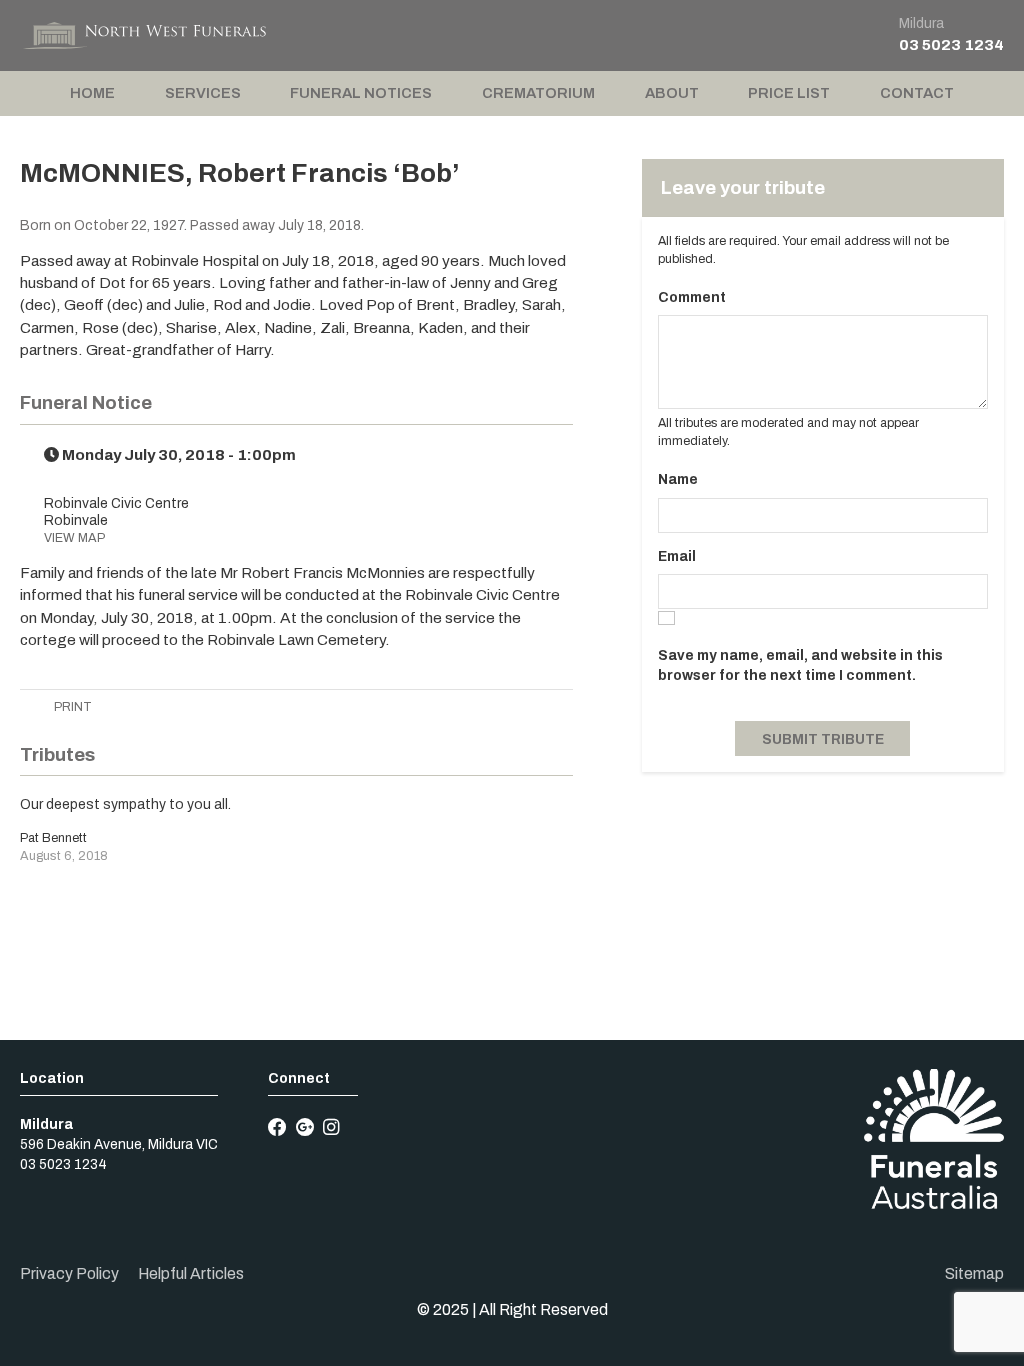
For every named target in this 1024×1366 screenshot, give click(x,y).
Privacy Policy (69, 1273)
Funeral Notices (361, 93)
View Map (74, 538)
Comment (692, 297)
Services (203, 93)
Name (678, 479)
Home (92, 93)
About (672, 93)
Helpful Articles (191, 1273)
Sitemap (974, 1273)
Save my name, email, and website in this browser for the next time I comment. (800, 665)
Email (677, 556)
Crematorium (538, 93)
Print (71, 707)
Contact (917, 93)
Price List (789, 93)
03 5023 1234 (951, 44)
